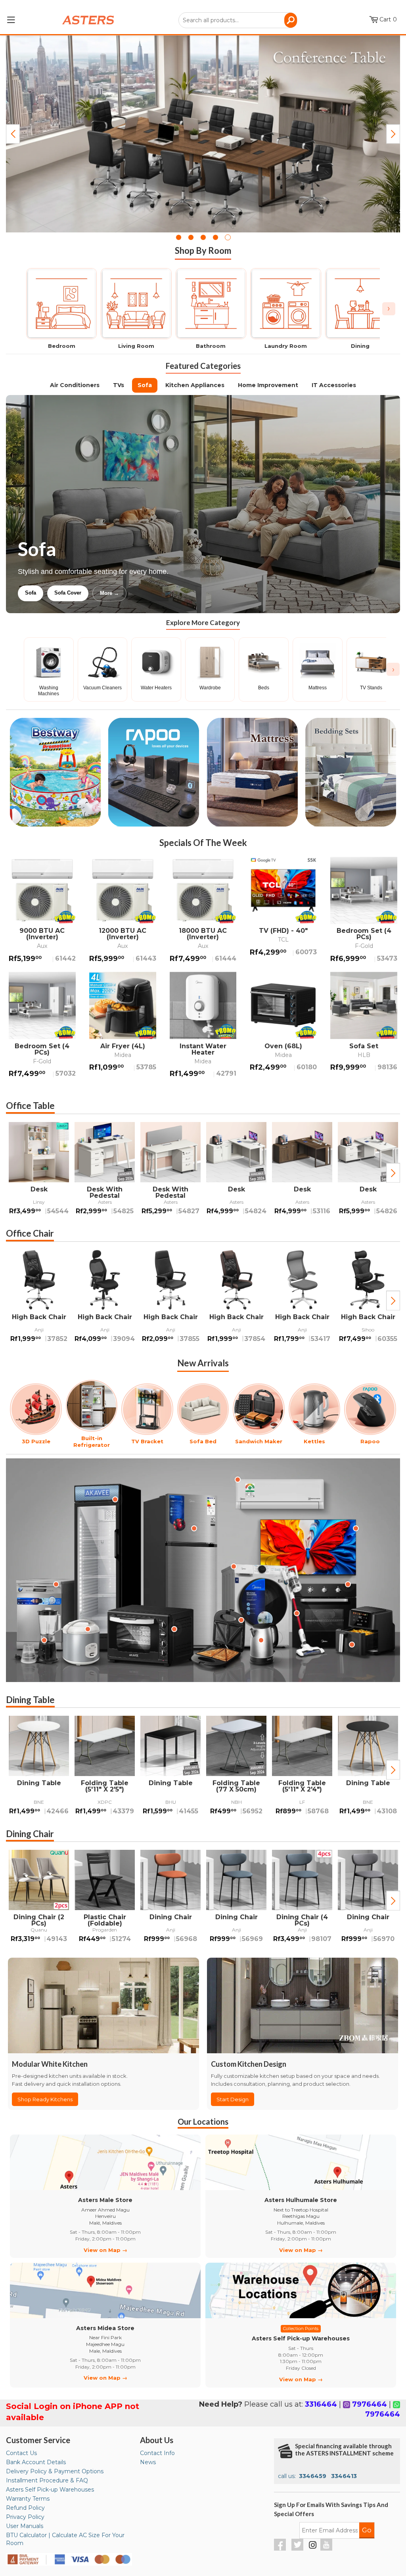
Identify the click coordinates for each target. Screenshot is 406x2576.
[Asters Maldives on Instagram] (313, 2546)
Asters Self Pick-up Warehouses (50, 2490)
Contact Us (21, 2453)
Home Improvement (268, 385)
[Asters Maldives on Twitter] (298, 2549)
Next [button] (393, 1173)
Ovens (154, 593)
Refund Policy (25, 2508)
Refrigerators (41, 593)
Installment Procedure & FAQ (47, 2480)
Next (393, 134)
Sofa (145, 385)
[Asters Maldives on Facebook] (281, 2549)
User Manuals (25, 2526)
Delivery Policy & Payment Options (55, 2471)
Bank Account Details (36, 2462)
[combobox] (238, 20)
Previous (13, 134)
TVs (119, 385)
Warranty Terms (28, 2499)
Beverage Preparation (101, 593)
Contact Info (157, 2453)
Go (367, 2530)
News (148, 2462)
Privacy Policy (25, 2517)
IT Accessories (334, 385)
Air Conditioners (75, 385)
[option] (39, 1173)
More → (190, 593)
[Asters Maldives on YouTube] (327, 2549)
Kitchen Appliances (195, 385)
